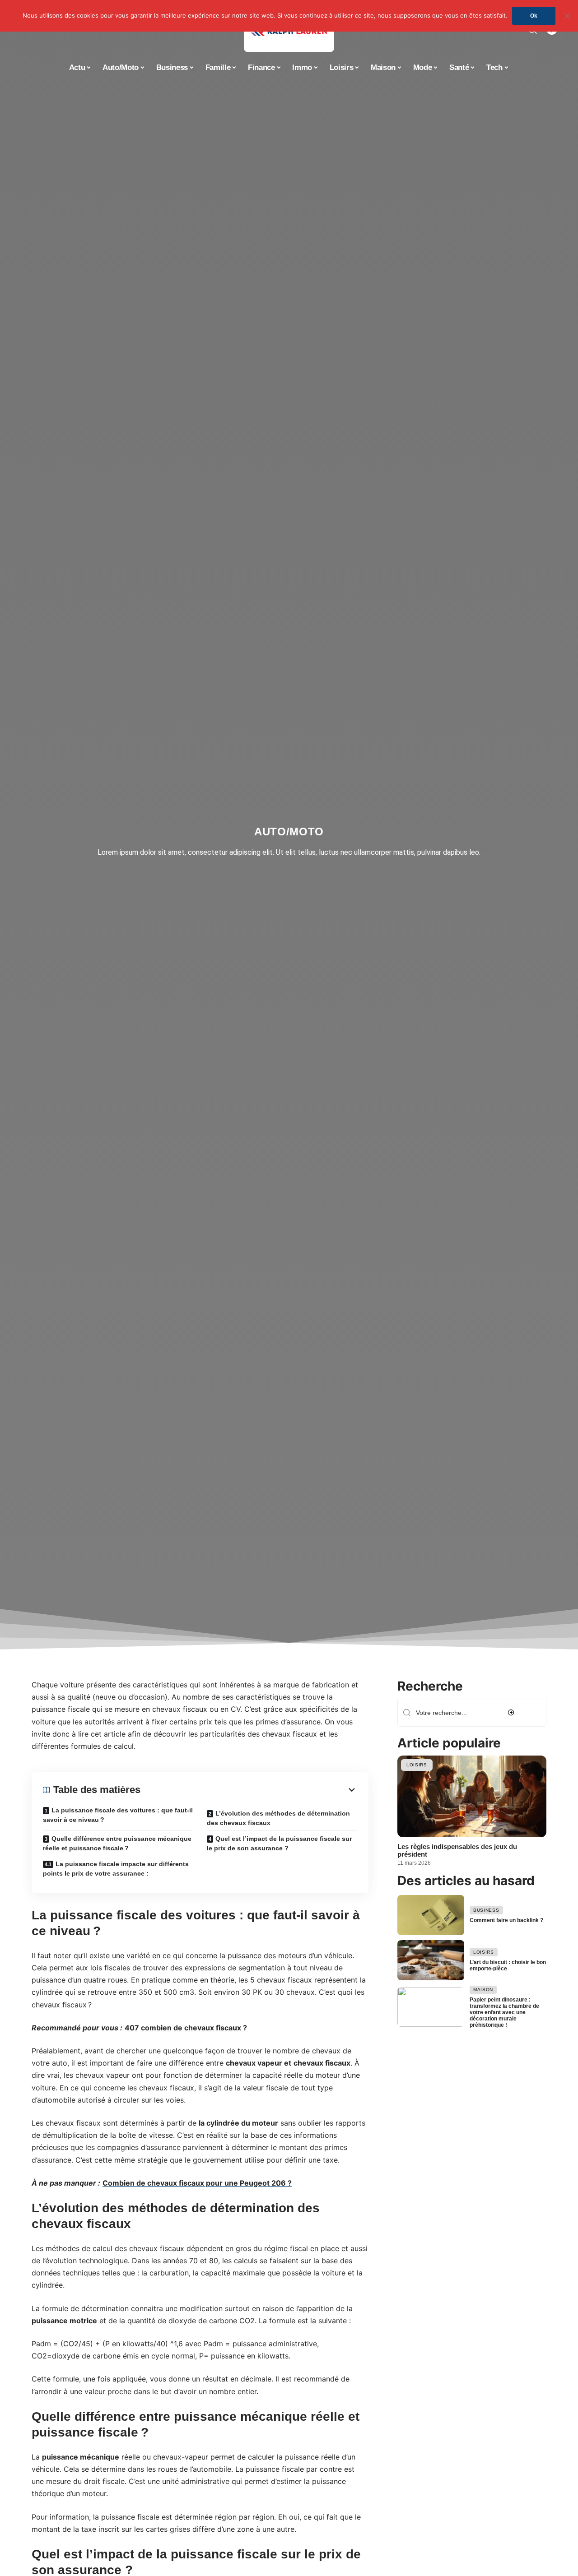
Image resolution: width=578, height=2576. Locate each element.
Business (486, 1910)
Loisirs (417, 1765)
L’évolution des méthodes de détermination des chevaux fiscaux (278, 1818)
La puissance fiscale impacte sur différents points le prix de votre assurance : (116, 1869)
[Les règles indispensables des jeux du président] (472, 1796)
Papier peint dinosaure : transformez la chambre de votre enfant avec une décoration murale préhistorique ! (504, 2012)
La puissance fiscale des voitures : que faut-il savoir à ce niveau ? (118, 1815)
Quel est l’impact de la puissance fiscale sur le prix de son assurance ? (279, 1843)
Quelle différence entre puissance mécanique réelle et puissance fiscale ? (117, 1843)
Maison (483, 1990)
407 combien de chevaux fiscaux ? (186, 2028)
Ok (534, 16)
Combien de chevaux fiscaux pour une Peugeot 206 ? (197, 2183)
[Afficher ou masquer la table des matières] (249, 1790)
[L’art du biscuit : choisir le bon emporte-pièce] (431, 1960)
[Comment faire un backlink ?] (431, 1915)
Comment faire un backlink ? (506, 1920)
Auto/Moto (289, 832)
